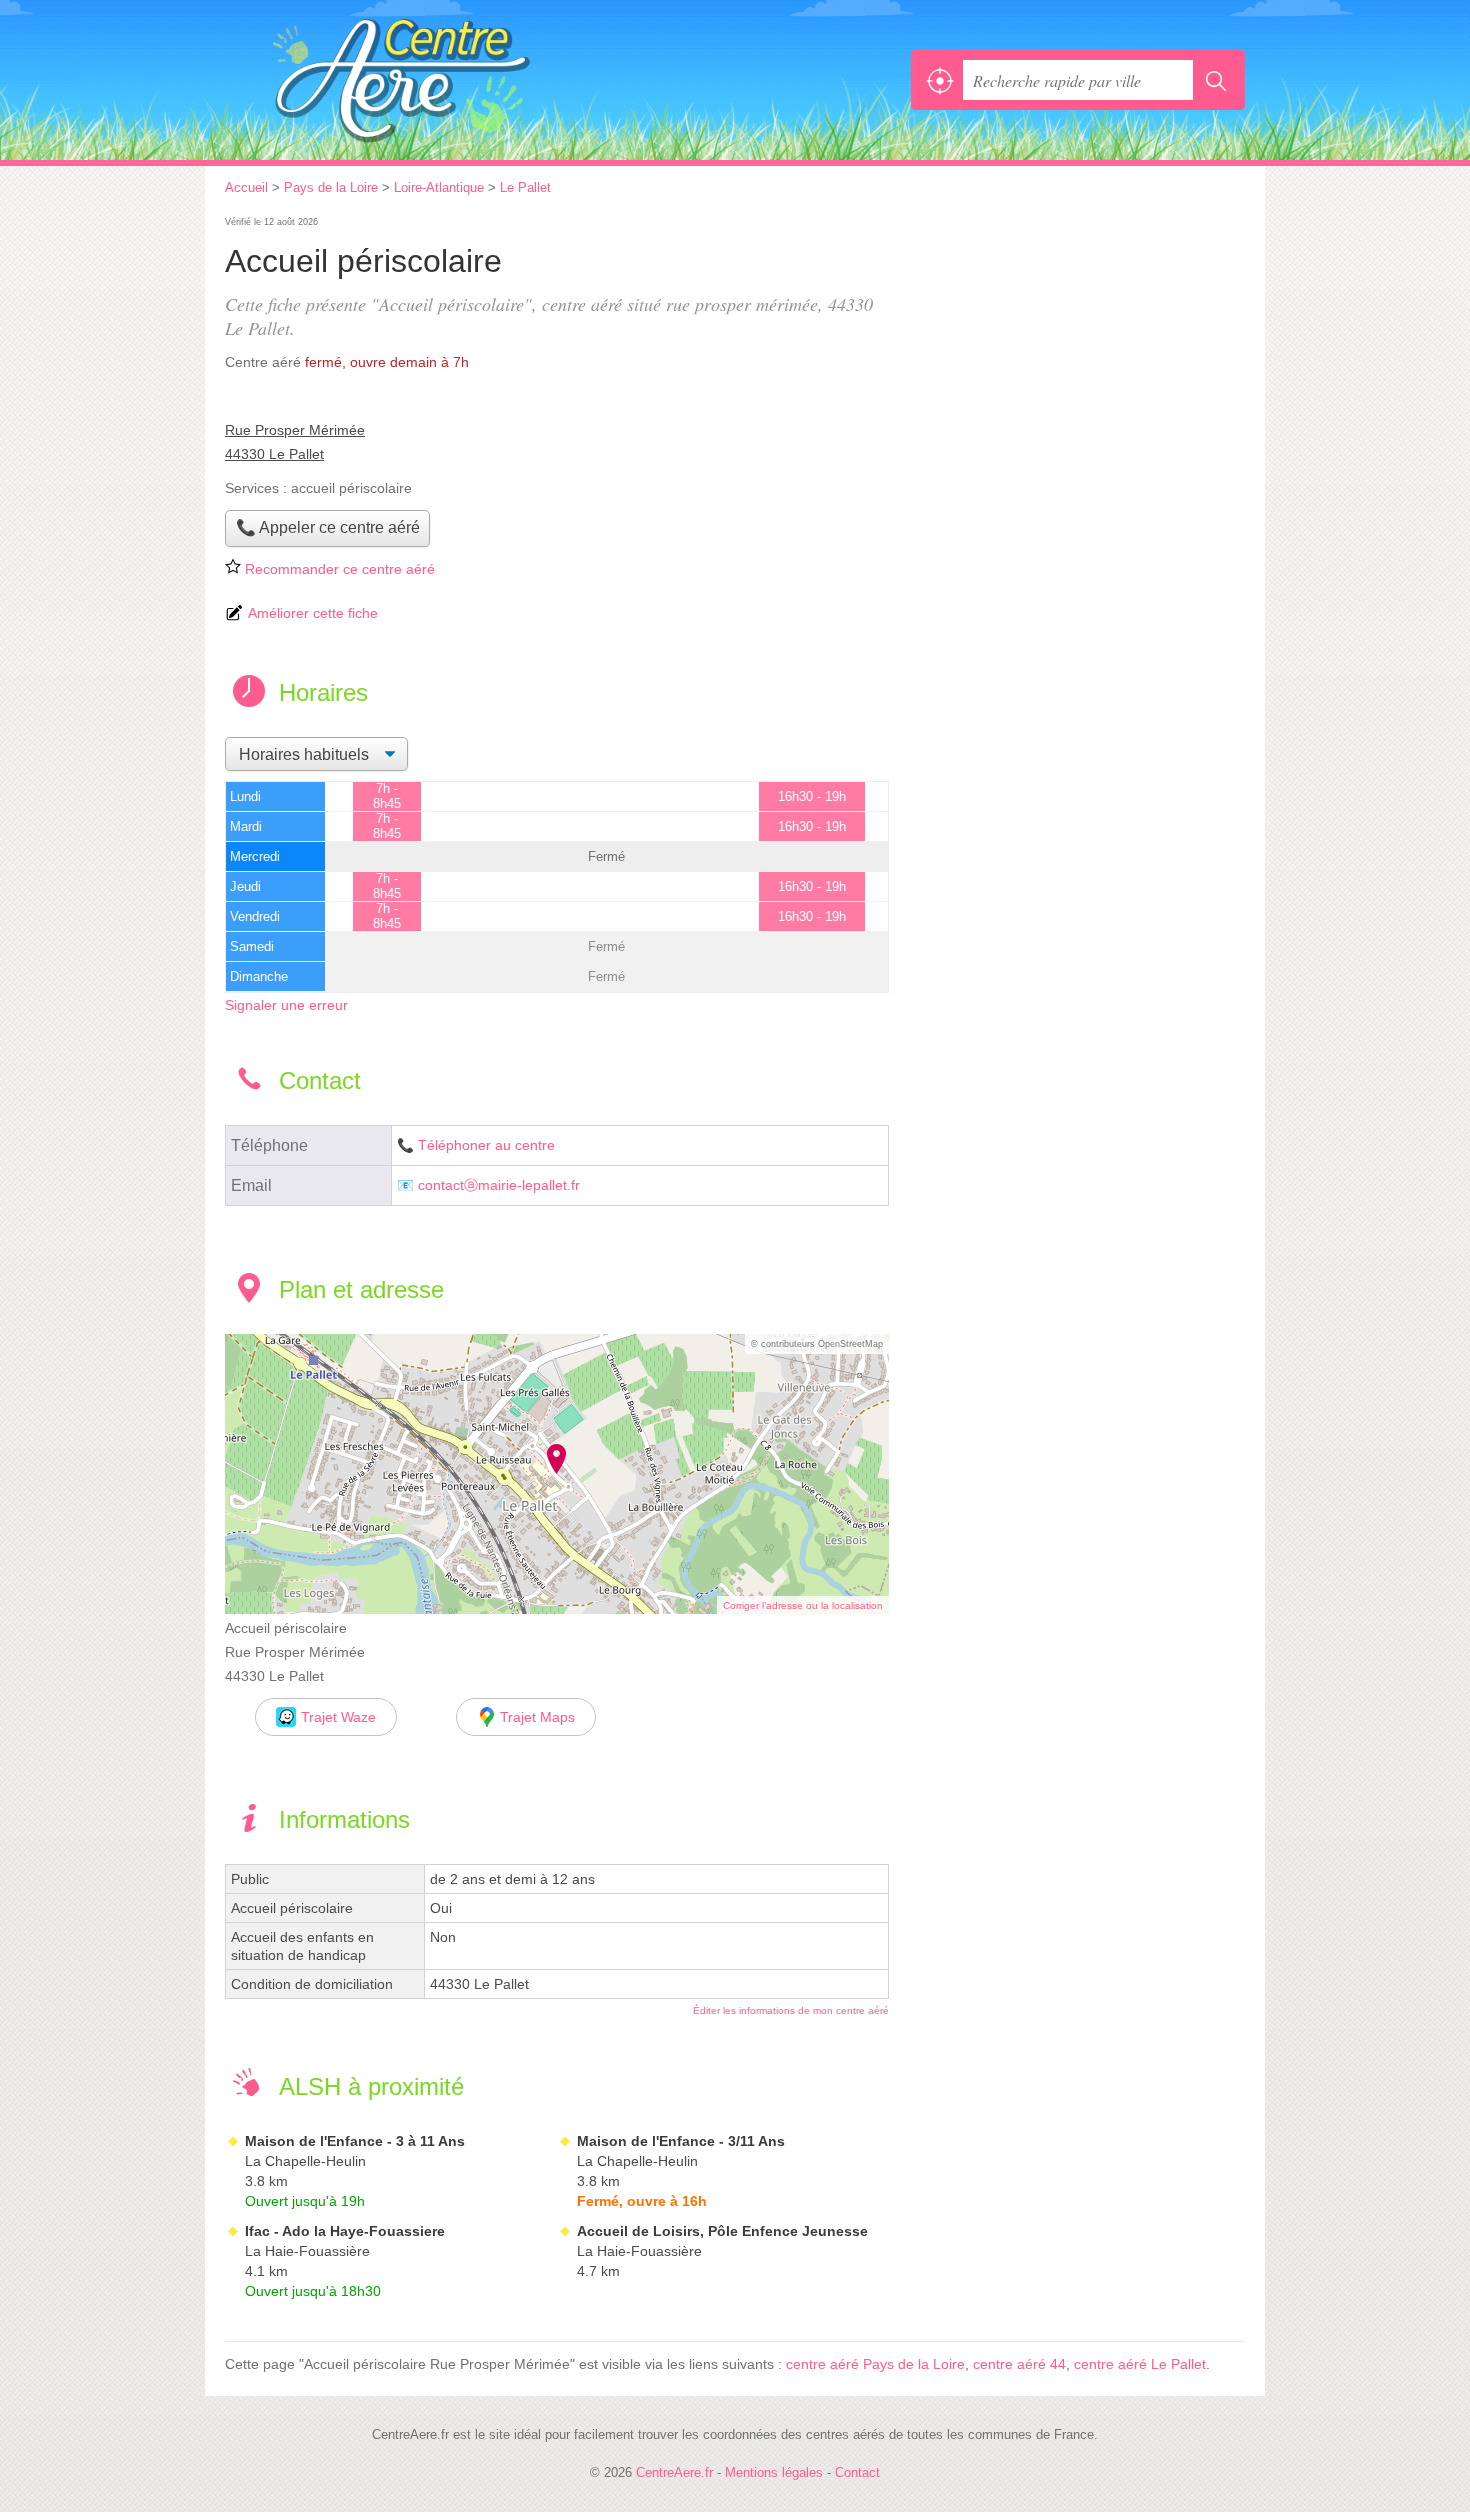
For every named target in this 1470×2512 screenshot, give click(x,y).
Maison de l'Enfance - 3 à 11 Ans (355, 2141)
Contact (857, 2472)
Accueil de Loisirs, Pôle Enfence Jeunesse (722, 2231)
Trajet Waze (338, 1717)
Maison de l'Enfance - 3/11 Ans (681, 2141)
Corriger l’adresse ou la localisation (803, 1605)
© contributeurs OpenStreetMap (817, 1344)
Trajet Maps (537, 1717)
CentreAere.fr (445, 80)
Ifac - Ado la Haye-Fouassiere (345, 2231)
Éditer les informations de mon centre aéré (791, 2010)
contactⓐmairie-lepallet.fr (499, 1185)
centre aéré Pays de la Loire (875, 2364)
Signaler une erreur (286, 1005)
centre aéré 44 (1019, 2364)
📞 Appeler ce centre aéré (328, 527)
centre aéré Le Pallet (1140, 2364)
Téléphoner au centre (486, 1145)
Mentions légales (774, 2472)
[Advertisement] (1077, 352)
